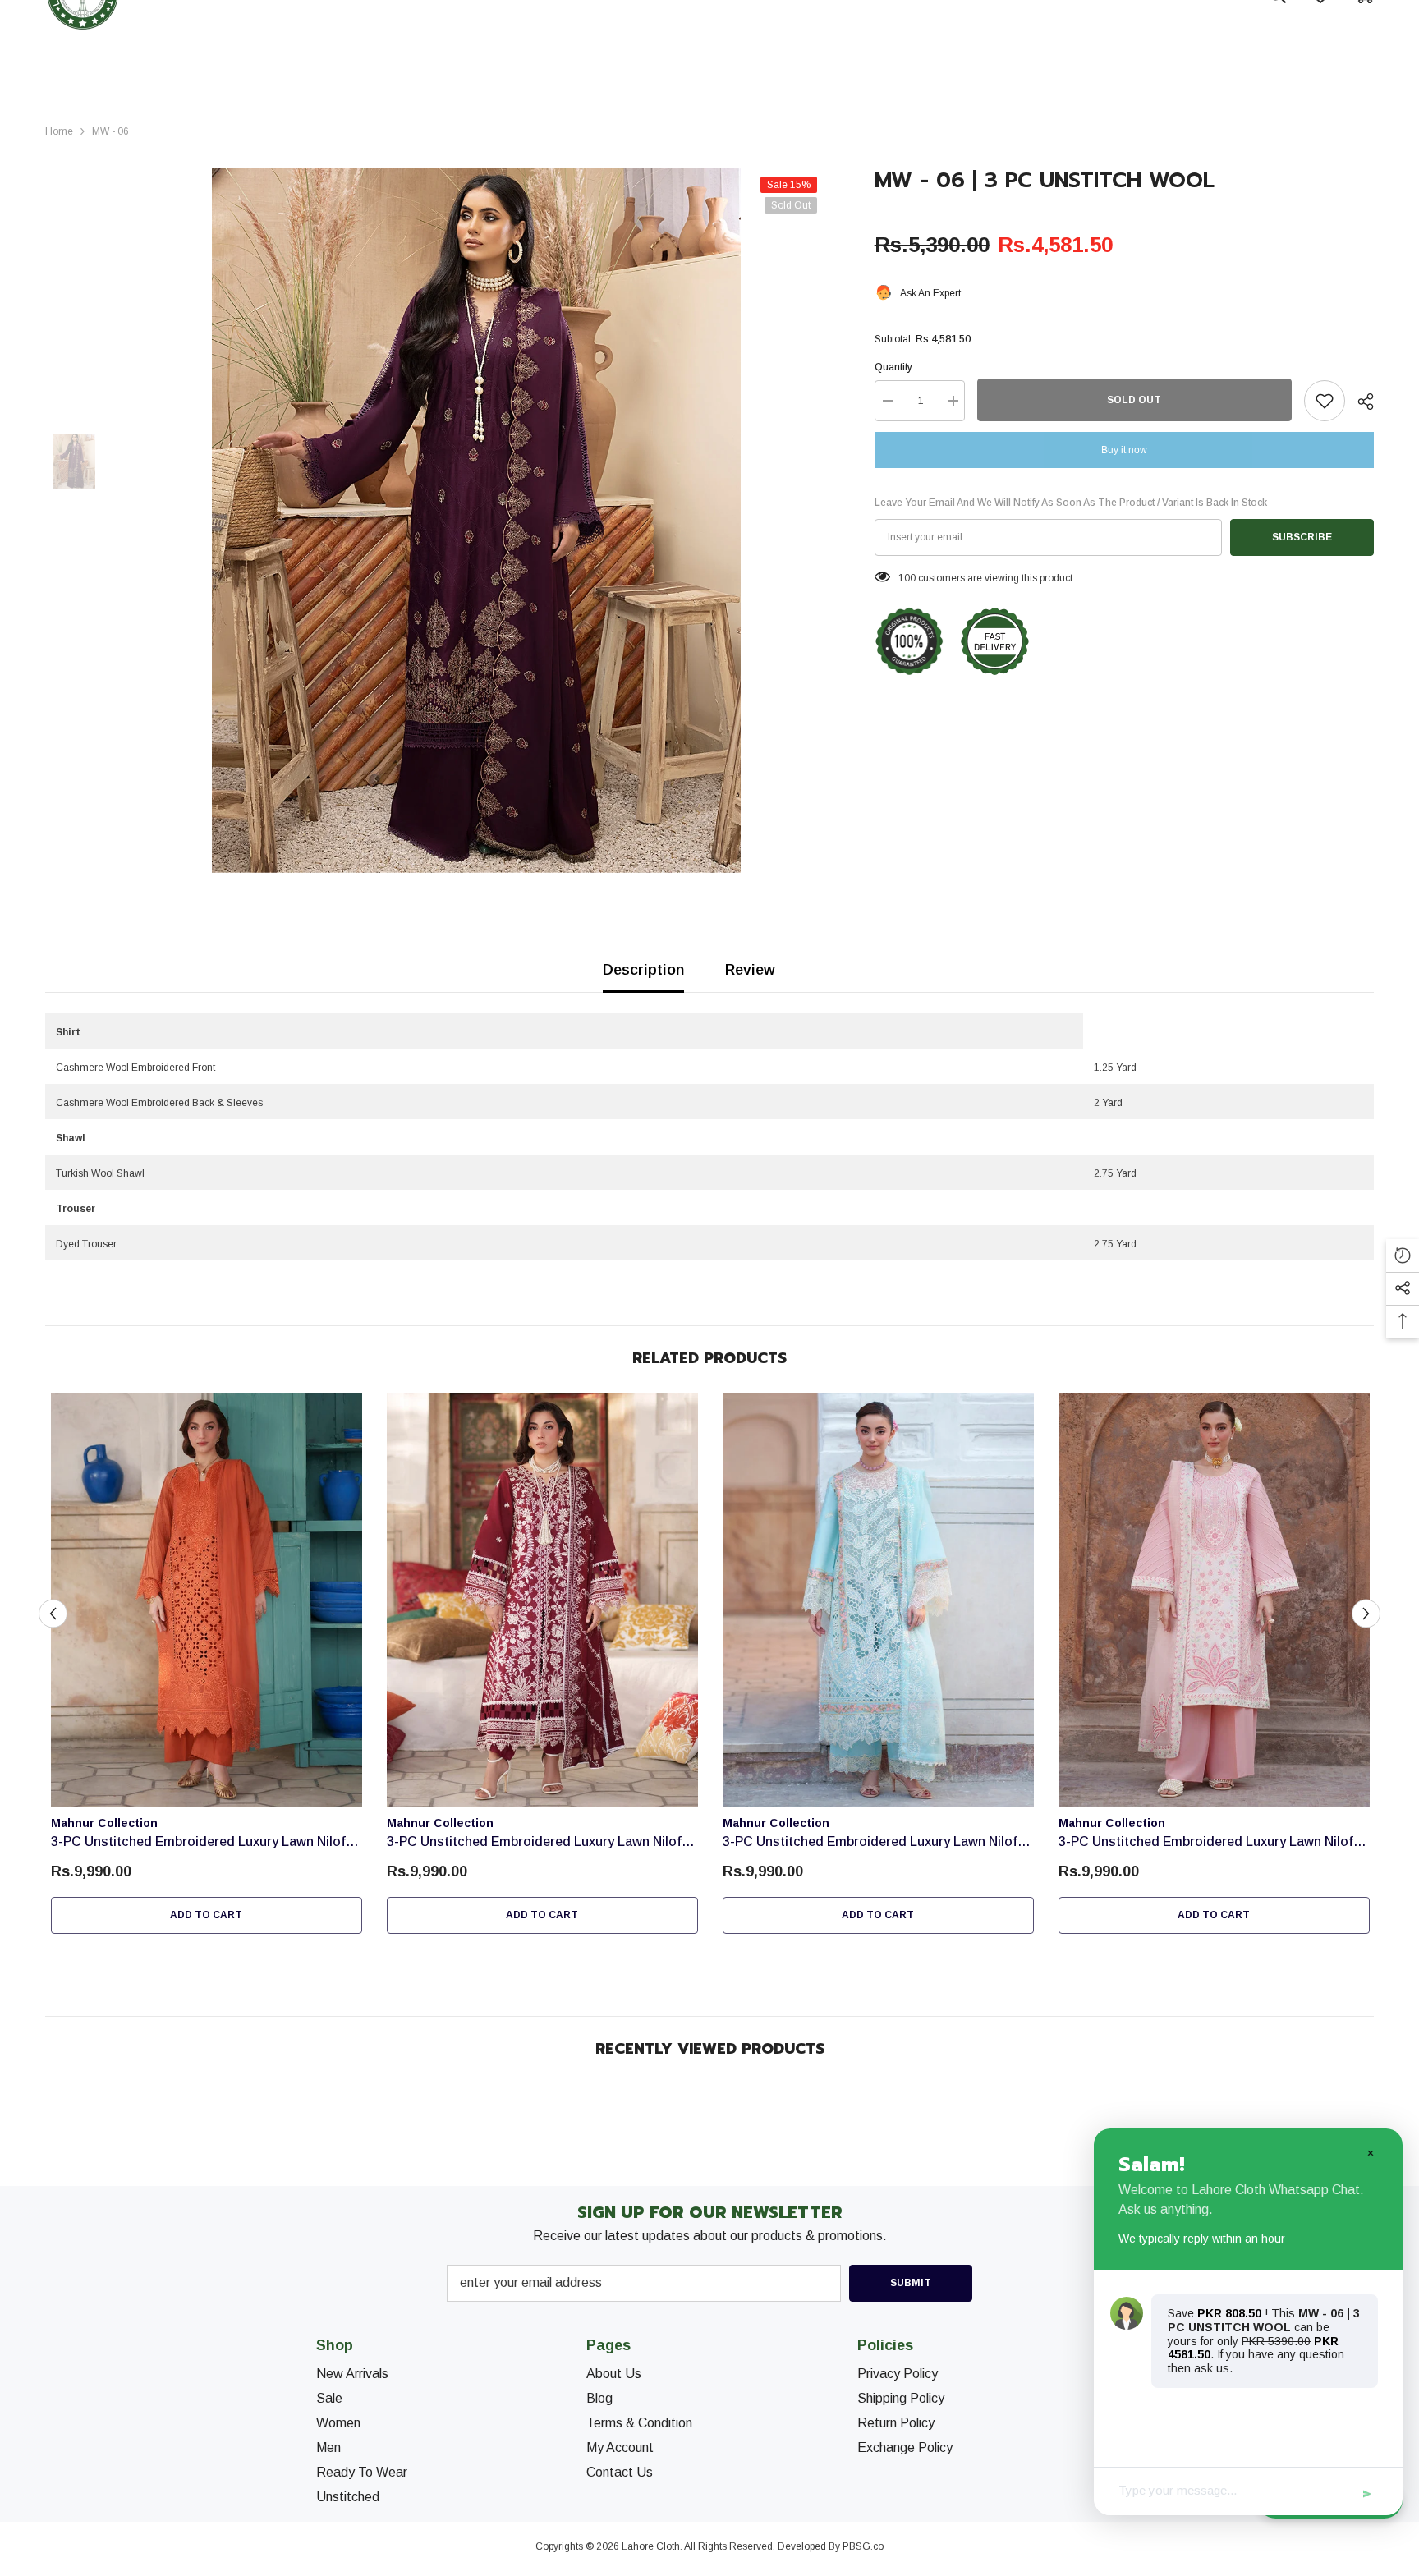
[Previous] (53, 1614)
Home (59, 131)
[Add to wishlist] (1325, 401)
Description (643, 970)
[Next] (1366, 1614)
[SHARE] (1359, 402)
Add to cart (206, 1915)
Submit (911, 2283)
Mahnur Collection (104, 1823)
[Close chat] (1370, 2152)
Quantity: (895, 367)
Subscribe (1302, 537)
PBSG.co (863, 2546)
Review (750, 970)
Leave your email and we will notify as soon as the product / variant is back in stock (1071, 503)
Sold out (1134, 400)
